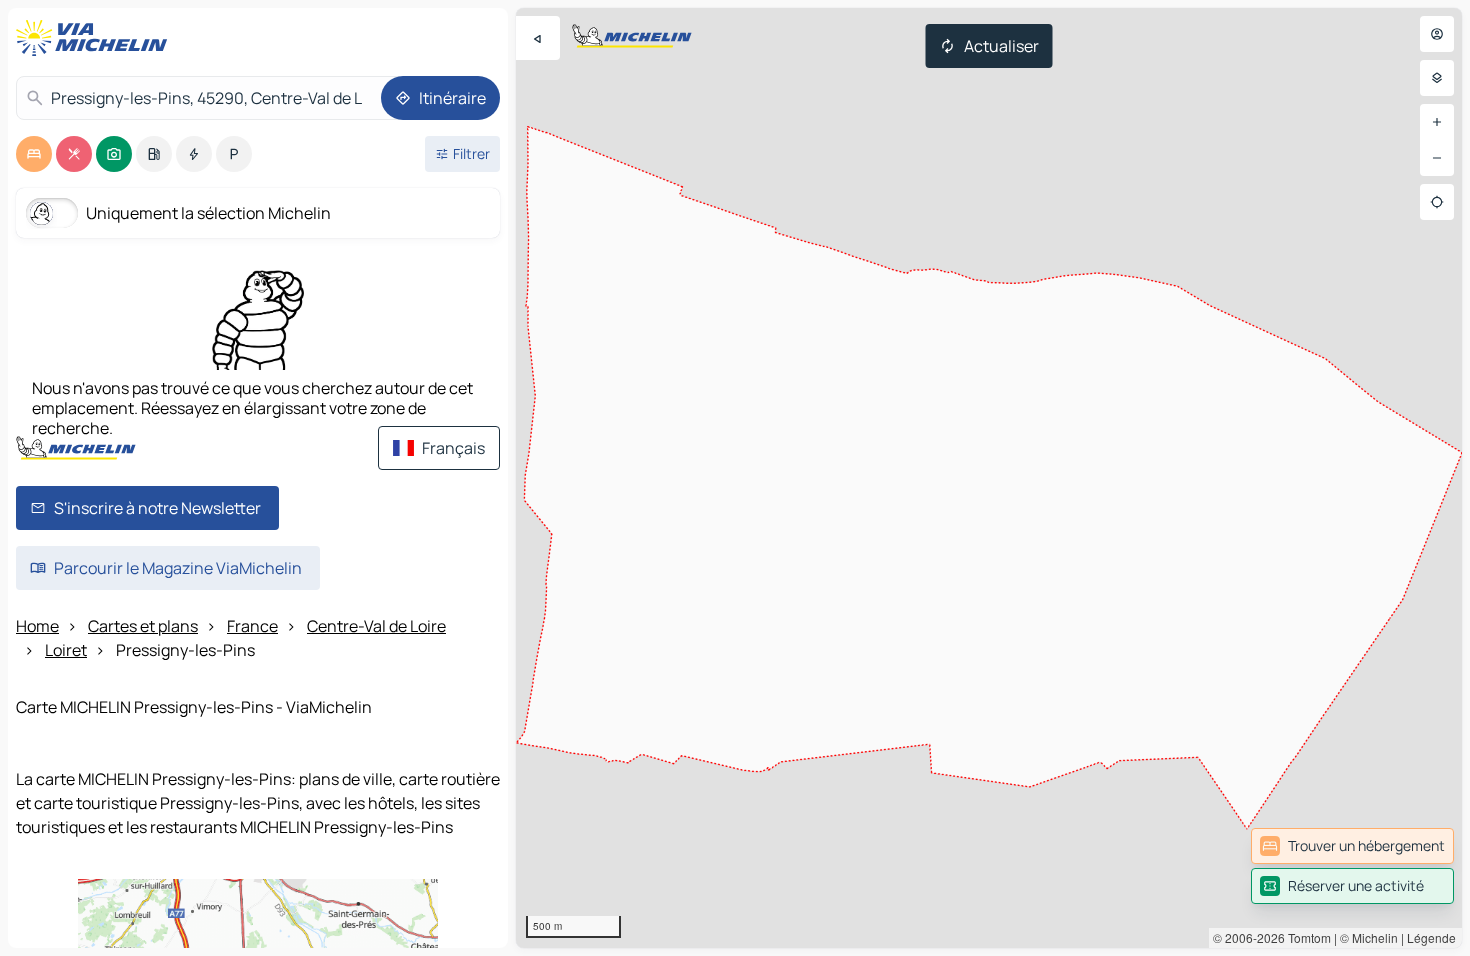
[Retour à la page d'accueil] (96, 38)
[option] (34, 154)
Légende (1431, 937)
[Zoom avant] (1437, 122)
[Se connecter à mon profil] (1437, 34)
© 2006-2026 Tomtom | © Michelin (1305, 937)
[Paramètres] (1437, 78)
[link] (1352, 846)
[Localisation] (1437, 202)
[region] (989, 478)
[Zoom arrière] (1437, 158)
